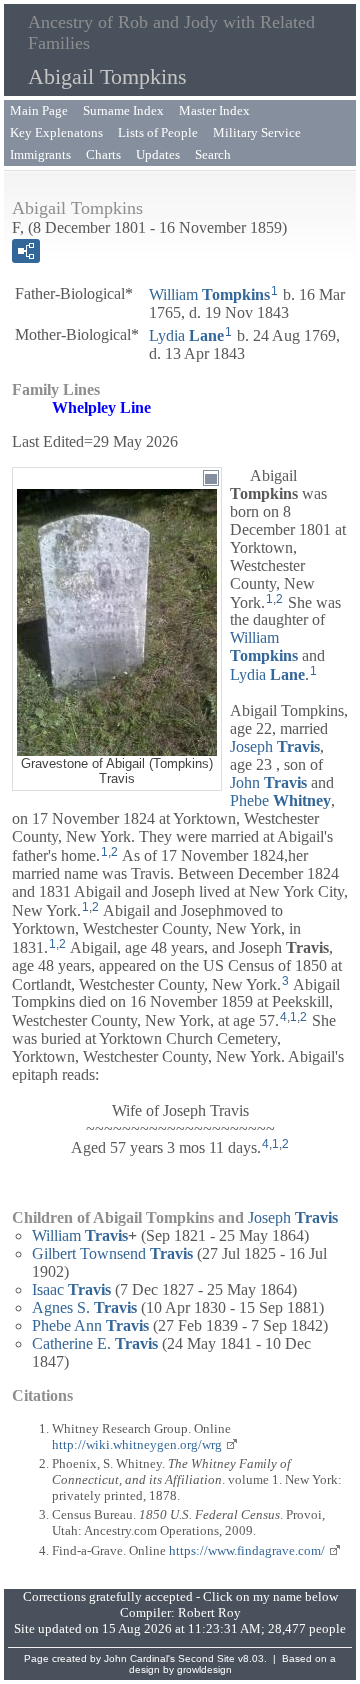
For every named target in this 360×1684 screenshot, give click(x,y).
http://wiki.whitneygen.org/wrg (137, 1444)
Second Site (206, 1658)
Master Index (214, 110)
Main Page (39, 110)
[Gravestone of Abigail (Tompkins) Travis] (117, 746)
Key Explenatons (56, 132)
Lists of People (158, 132)
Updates (158, 154)
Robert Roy (209, 1612)
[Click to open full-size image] (211, 478)
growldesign (204, 1669)
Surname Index (123, 110)
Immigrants (40, 154)
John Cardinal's (139, 1658)
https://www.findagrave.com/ (247, 1550)
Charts (103, 154)
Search (213, 154)
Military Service (257, 132)
